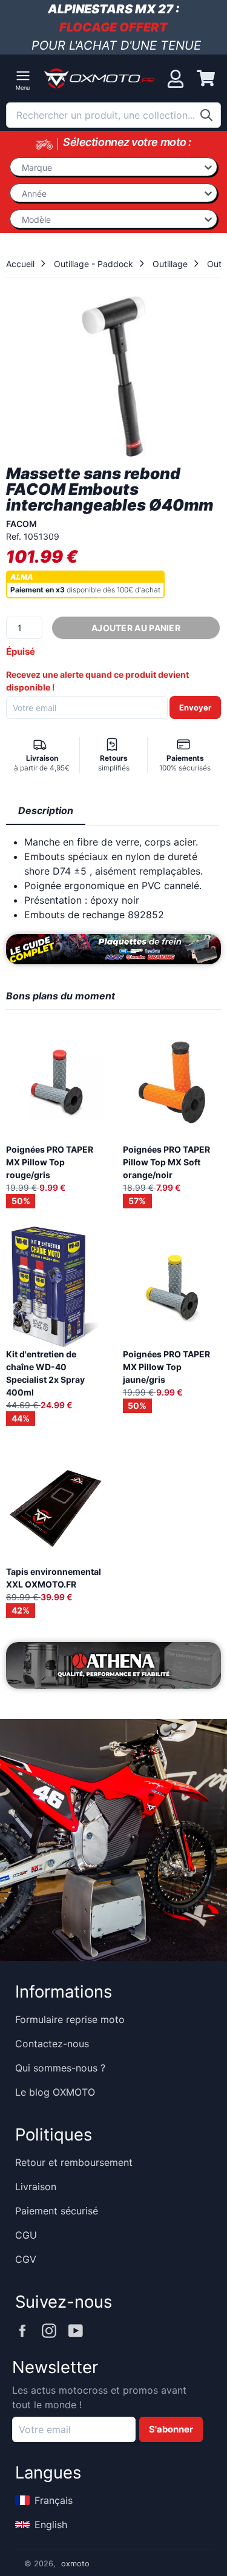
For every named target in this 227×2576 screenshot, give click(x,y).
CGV (26, 2259)
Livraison (36, 2187)
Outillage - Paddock (94, 264)
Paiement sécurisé (57, 2211)
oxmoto (75, 2564)
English (51, 2525)
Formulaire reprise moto (70, 2019)
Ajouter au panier (136, 628)
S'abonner (171, 2429)
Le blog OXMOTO (55, 2092)
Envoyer (195, 707)
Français (54, 2500)
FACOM (21, 524)
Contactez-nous (52, 2044)
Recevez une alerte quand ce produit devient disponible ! (97, 681)
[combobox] (113, 115)
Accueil (20, 264)
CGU (26, 2235)
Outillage (170, 264)
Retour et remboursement (74, 2162)
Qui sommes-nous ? (60, 2068)
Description (46, 810)
